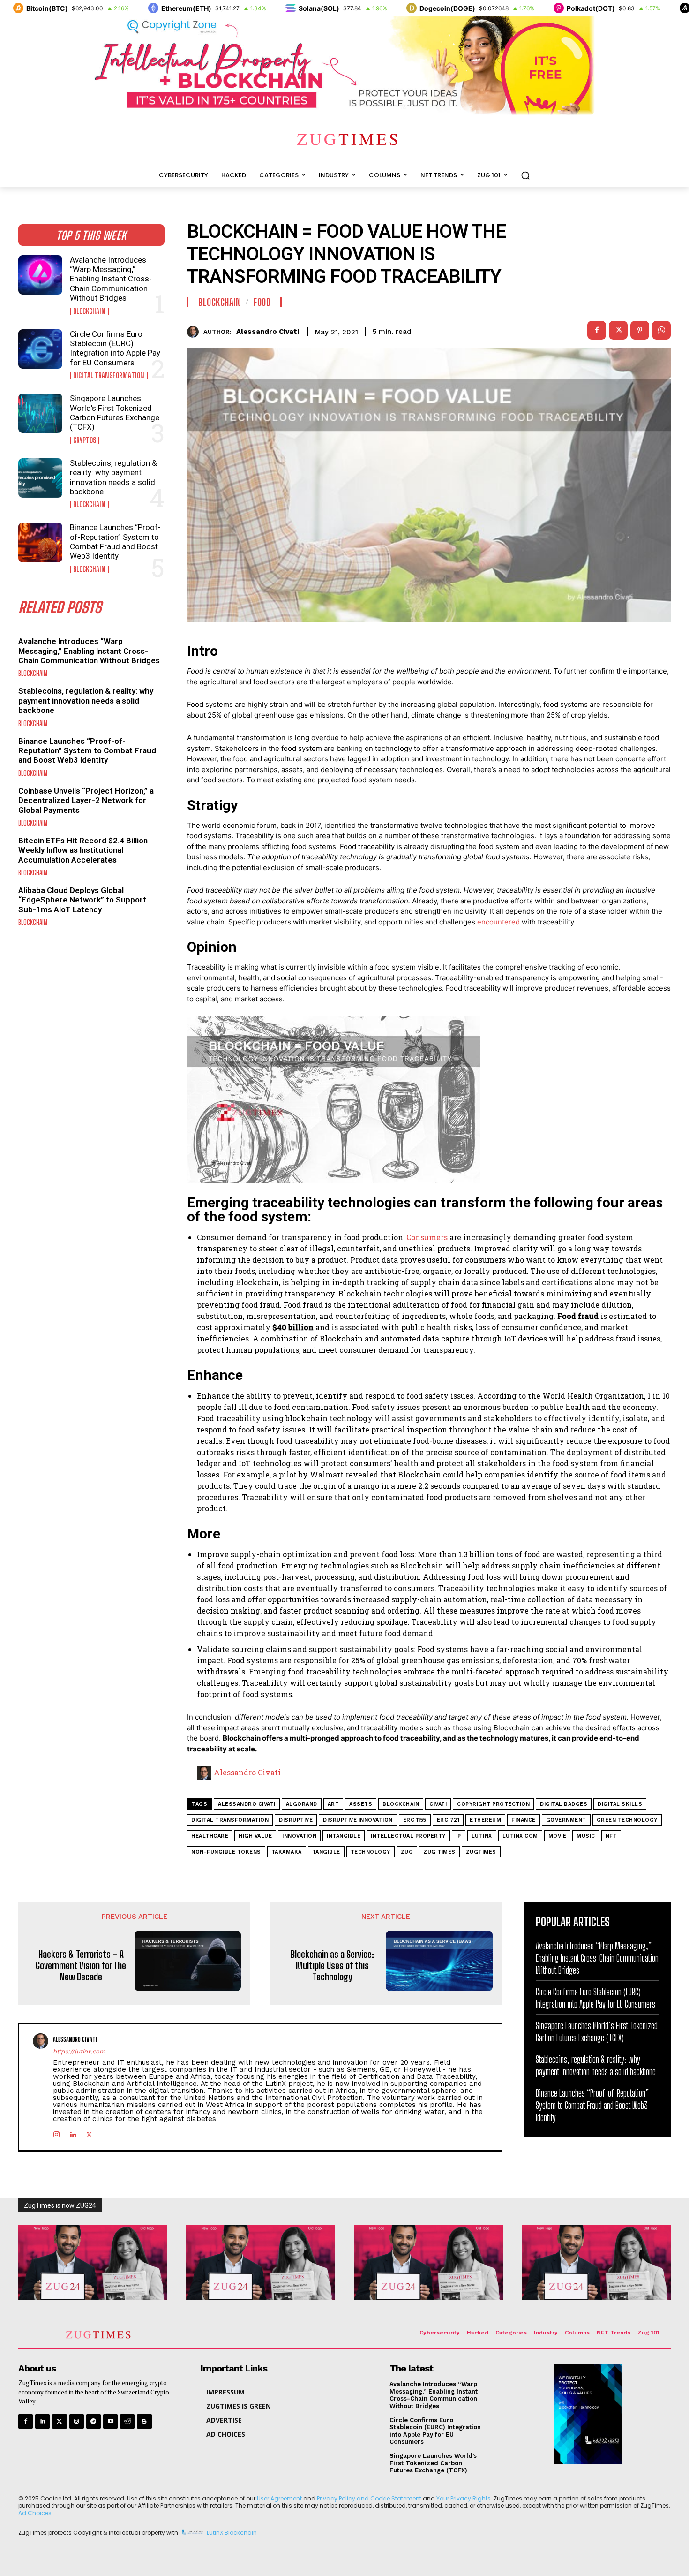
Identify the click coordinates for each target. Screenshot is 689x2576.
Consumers (428, 1237)
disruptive (296, 1820)
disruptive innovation (358, 1820)
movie (558, 1836)
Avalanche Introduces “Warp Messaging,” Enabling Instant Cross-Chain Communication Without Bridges (111, 279)
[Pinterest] (640, 330)
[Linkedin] (73, 2133)
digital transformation (230, 1820)
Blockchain (89, 311)
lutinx (482, 1836)
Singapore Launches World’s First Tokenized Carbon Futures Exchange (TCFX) (115, 413)
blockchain (401, 1804)
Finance (524, 1820)
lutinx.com (520, 1836)
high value (255, 1836)
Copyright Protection (493, 1804)
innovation (299, 1836)
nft (611, 1836)
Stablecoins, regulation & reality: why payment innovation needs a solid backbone (113, 477)
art (333, 1804)
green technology (627, 1820)
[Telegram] (94, 2421)
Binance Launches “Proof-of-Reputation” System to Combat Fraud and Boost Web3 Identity (115, 542)
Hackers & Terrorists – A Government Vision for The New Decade (81, 1965)
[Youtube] (110, 2421)
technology (371, 1852)
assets (361, 1804)
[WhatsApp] (661, 330)
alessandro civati (247, 1804)
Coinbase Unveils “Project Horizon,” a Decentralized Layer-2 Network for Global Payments (86, 800)
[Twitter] (59, 2421)
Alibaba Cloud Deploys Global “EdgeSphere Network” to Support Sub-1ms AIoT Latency (82, 900)
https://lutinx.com (79, 2051)
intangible (344, 1836)
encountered (499, 922)
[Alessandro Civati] (195, 332)
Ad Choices (35, 2513)
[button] (525, 175)
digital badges (564, 1804)
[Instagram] (56, 2133)
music (586, 1836)
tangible (326, 1852)
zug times (439, 1852)
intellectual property (408, 1836)
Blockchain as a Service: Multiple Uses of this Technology (332, 1965)
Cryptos (85, 440)
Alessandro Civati (268, 332)
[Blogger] (144, 2421)
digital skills (620, 1804)
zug (407, 1852)
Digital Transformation (109, 375)
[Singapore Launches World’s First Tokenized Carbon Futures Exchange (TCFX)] (40, 413)
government (566, 1820)
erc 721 (448, 1820)
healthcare (210, 1836)
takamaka (287, 1852)
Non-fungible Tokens (226, 1852)
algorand (302, 1804)
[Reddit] (127, 2421)
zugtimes (481, 1852)
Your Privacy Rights (464, 2498)
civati (438, 1804)
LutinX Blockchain (232, 2533)
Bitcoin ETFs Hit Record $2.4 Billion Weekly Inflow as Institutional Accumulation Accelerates (83, 850)
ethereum (485, 1820)
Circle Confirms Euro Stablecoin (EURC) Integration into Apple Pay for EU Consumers (115, 348)
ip (459, 1836)
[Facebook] (597, 330)
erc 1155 (415, 1820)
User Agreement (279, 2498)
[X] (618, 330)
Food (262, 302)
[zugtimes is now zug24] (93, 2262)
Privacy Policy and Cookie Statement (369, 2498)
